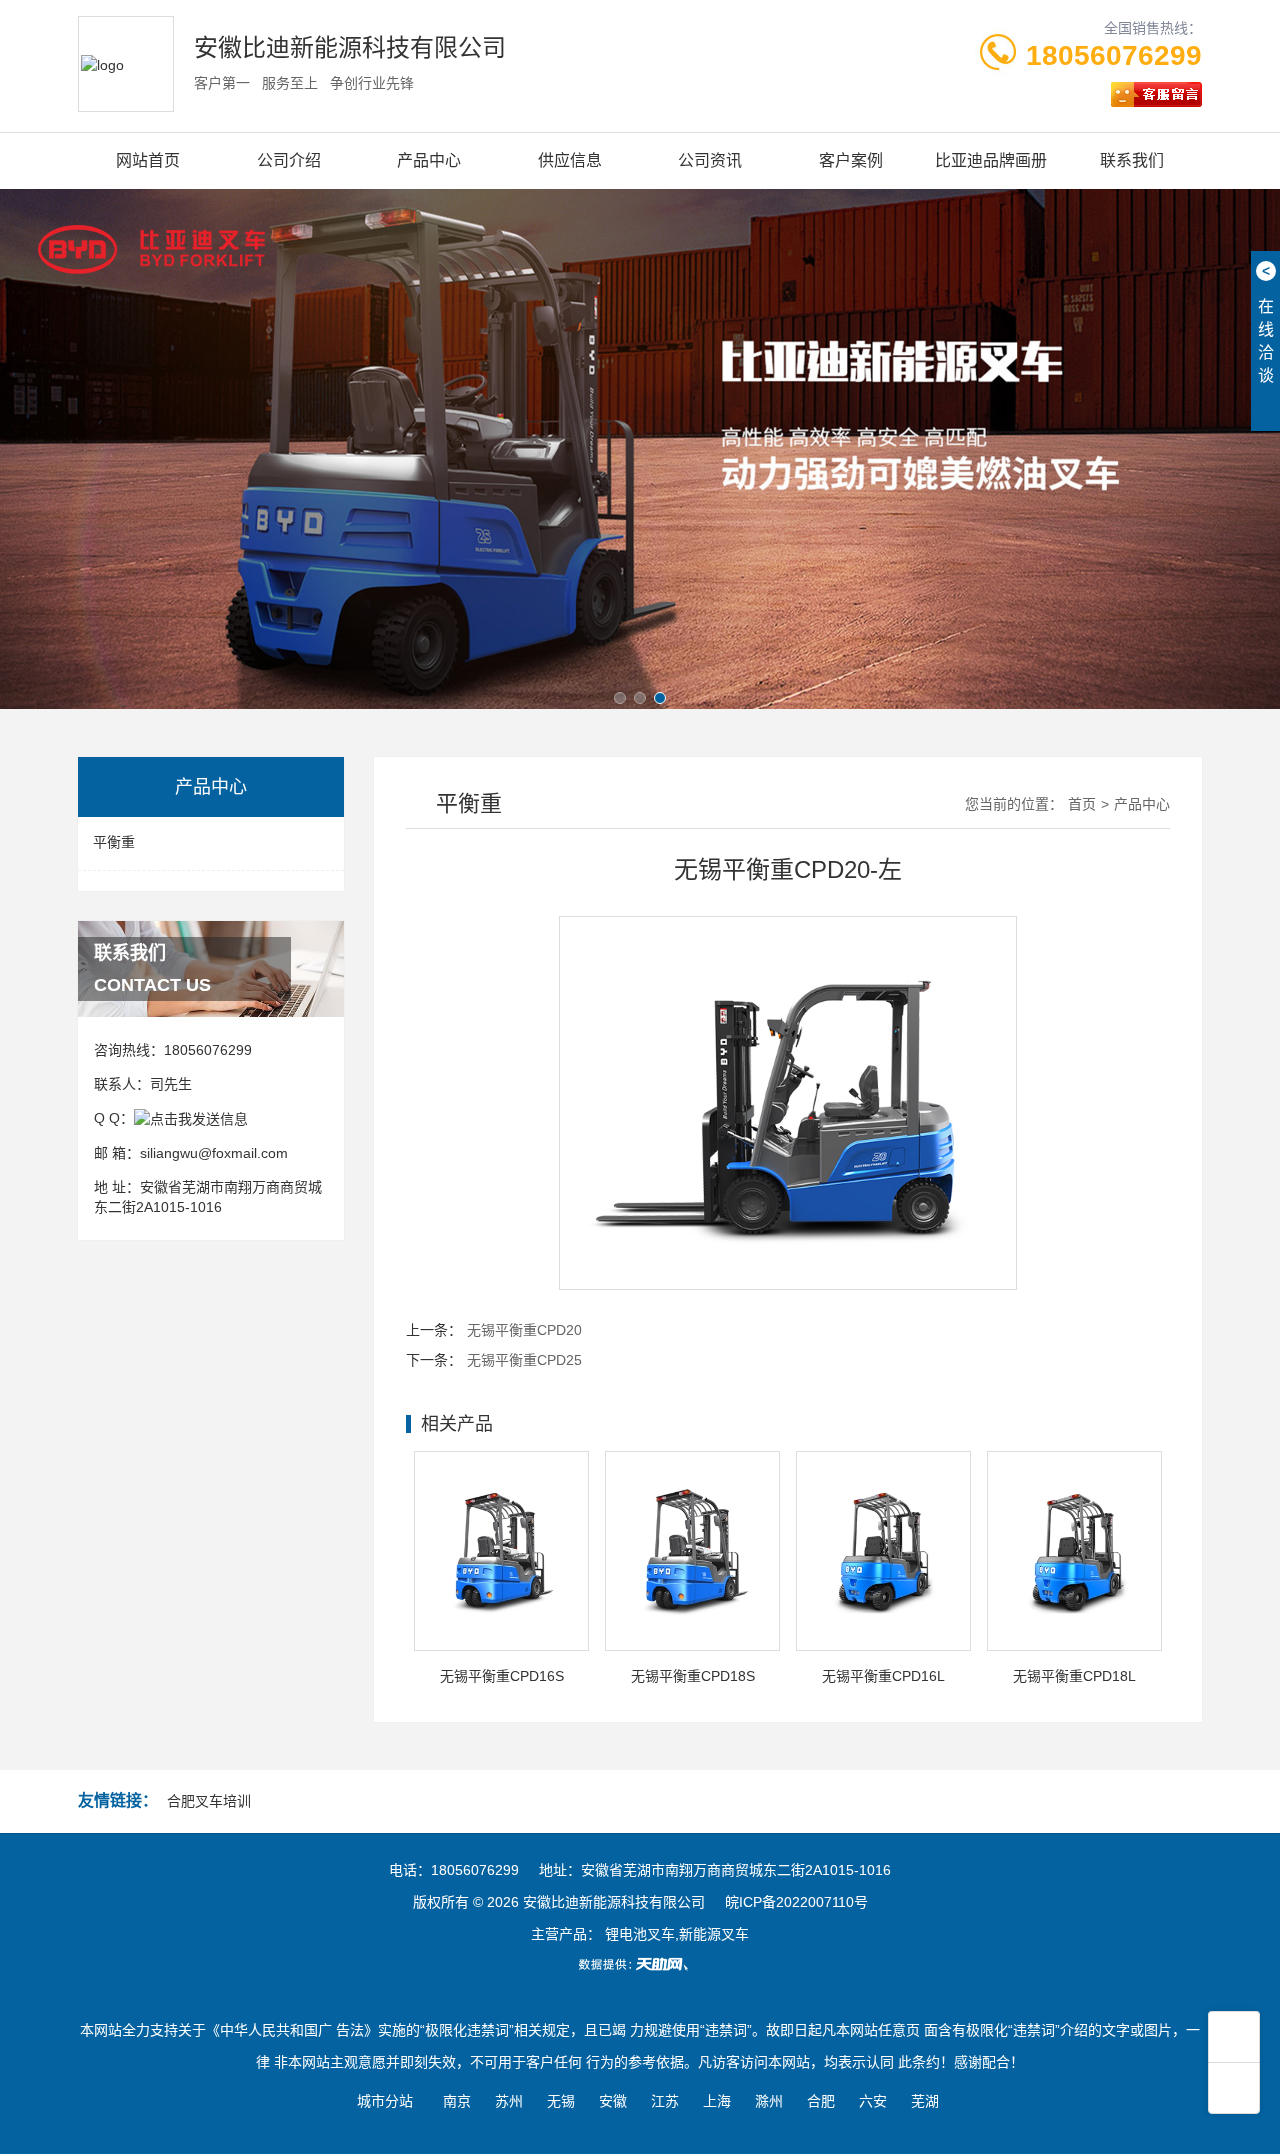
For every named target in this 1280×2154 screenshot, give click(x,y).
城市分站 (385, 2101)
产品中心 (429, 160)
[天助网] (640, 1964)
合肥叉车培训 (209, 1801)
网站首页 (148, 160)
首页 (1082, 804)
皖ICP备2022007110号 (796, 1902)
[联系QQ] (191, 1118)
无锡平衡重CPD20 (524, 1330)
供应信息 (570, 160)
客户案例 (851, 160)
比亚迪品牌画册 (991, 160)
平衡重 (114, 842)
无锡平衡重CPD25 (524, 1360)
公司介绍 (289, 160)
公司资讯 (710, 160)
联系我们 (1132, 160)
